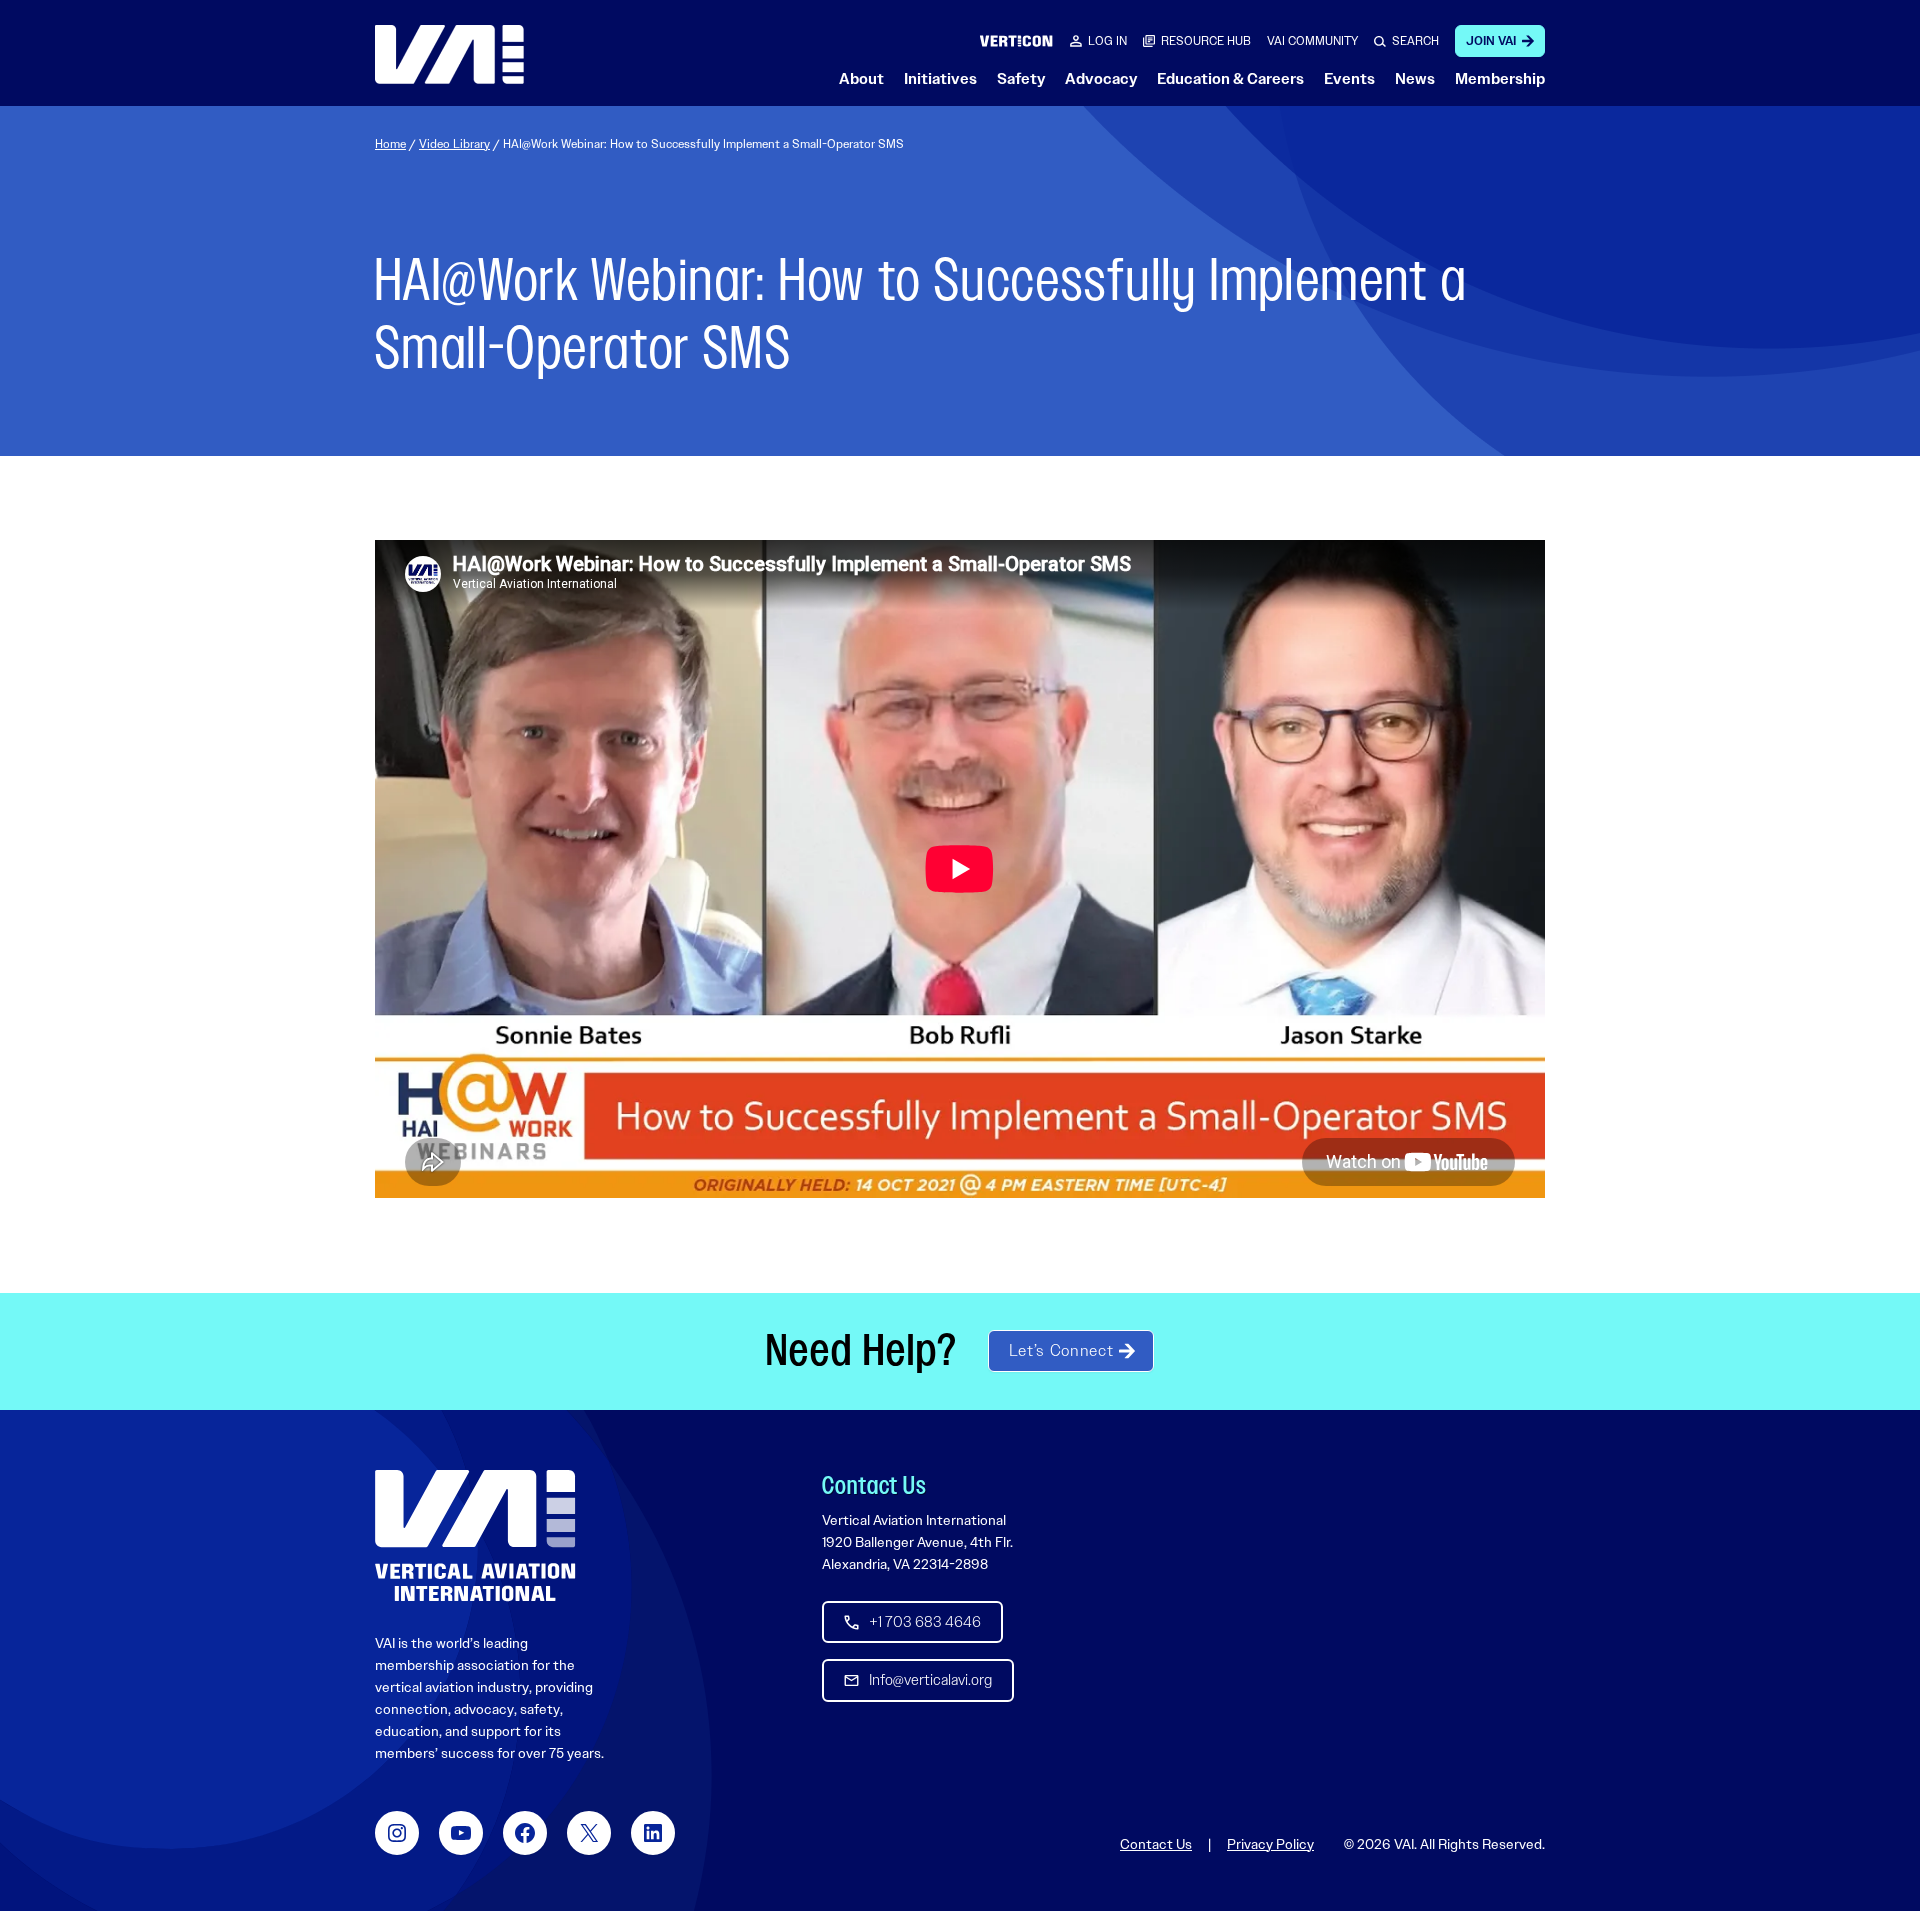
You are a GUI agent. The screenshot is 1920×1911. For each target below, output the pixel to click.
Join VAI (1491, 41)
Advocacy (1101, 79)
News (1415, 79)
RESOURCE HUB (1206, 41)
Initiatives (940, 79)
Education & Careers (1230, 79)
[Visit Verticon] (1016, 40)
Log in (1107, 41)
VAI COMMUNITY (1312, 41)
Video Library (454, 144)
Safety (1021, 79)
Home (390, 144)
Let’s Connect (1061, 1350)
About (861, 79)
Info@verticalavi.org (930, 1680)
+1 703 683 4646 (925, 1622)
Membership (1500, 79)
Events (1349, 79)
